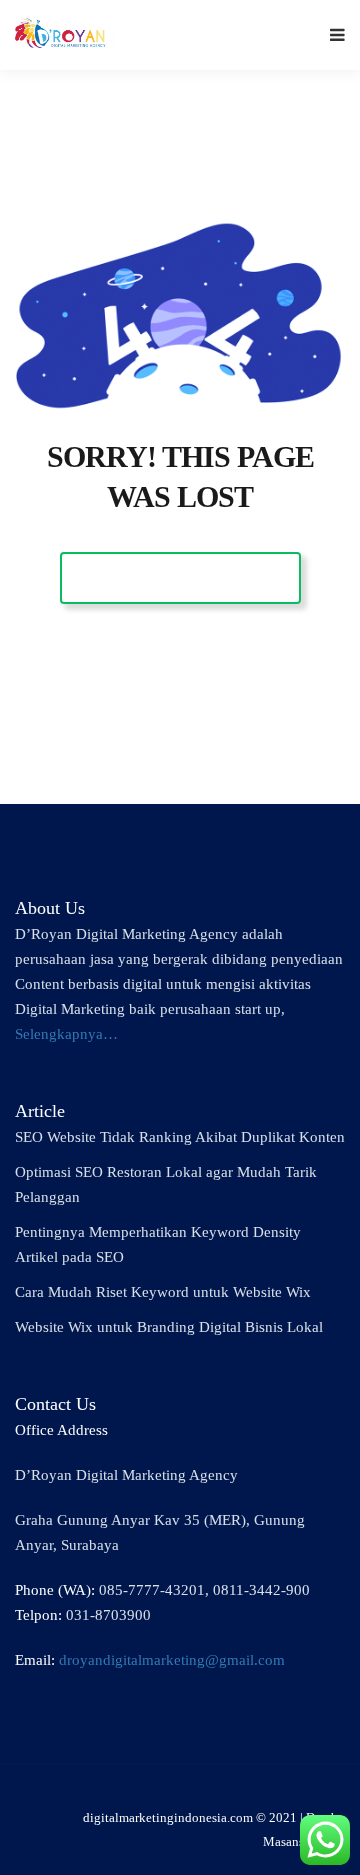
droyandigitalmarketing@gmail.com (172, 1660)
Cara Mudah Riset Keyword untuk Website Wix (163, 1292)
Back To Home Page (180, 578)
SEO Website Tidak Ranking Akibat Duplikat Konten (180, 1137)
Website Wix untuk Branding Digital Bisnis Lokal (169, 1327)
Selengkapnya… (66, 1034)
